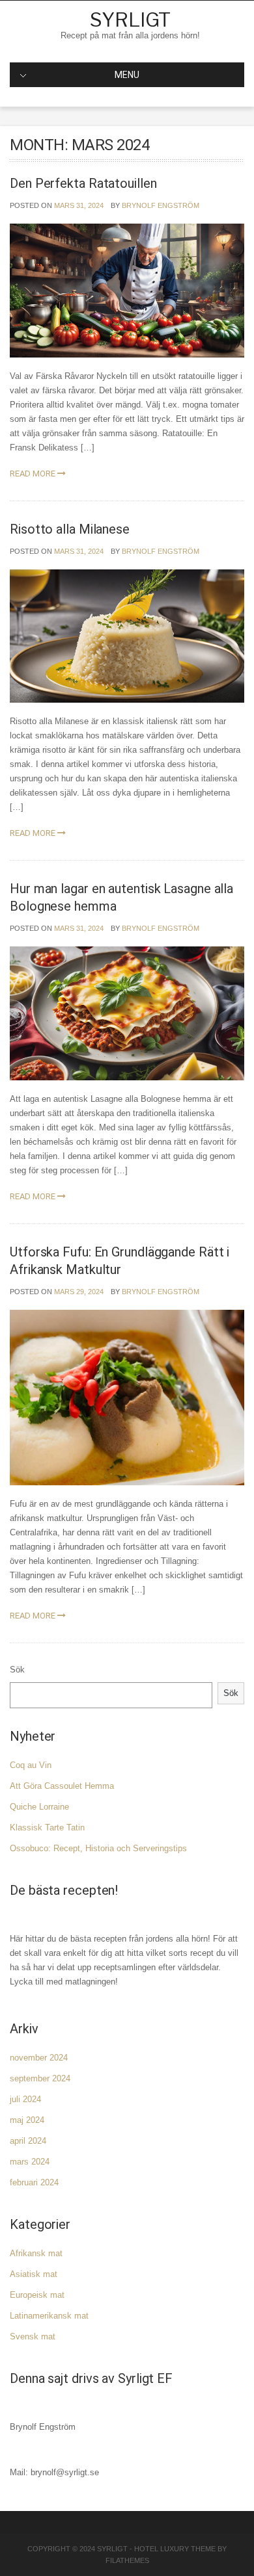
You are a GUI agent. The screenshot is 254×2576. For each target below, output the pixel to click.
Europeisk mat (37, 2295)
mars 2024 (30, 2162)
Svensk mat (33, 2336)
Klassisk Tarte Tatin (47, 1828)
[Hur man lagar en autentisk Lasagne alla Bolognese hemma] (127, 1013)
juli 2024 (25, 2099)
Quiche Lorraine (39, 1807)
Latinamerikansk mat (49, 2316)
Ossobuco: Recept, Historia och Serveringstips (98, 1848)
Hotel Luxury (162, 2549)
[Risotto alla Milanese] (127, 635)
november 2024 (39, 2058)
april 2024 (28, 2141)
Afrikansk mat (36, 2253)
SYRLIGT (130, 20)
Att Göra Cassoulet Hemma (62, 1786)
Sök (17, 1670)
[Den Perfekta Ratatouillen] (127, 290)
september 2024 (40, 2078)
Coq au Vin (31, 1765)
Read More (34, 474)
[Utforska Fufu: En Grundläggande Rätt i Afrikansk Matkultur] (127, 1397)
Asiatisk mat (34, 2274)
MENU (127, 75)
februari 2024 (34, 2182)
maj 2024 (27, 2120)
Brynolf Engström (161, 205)
